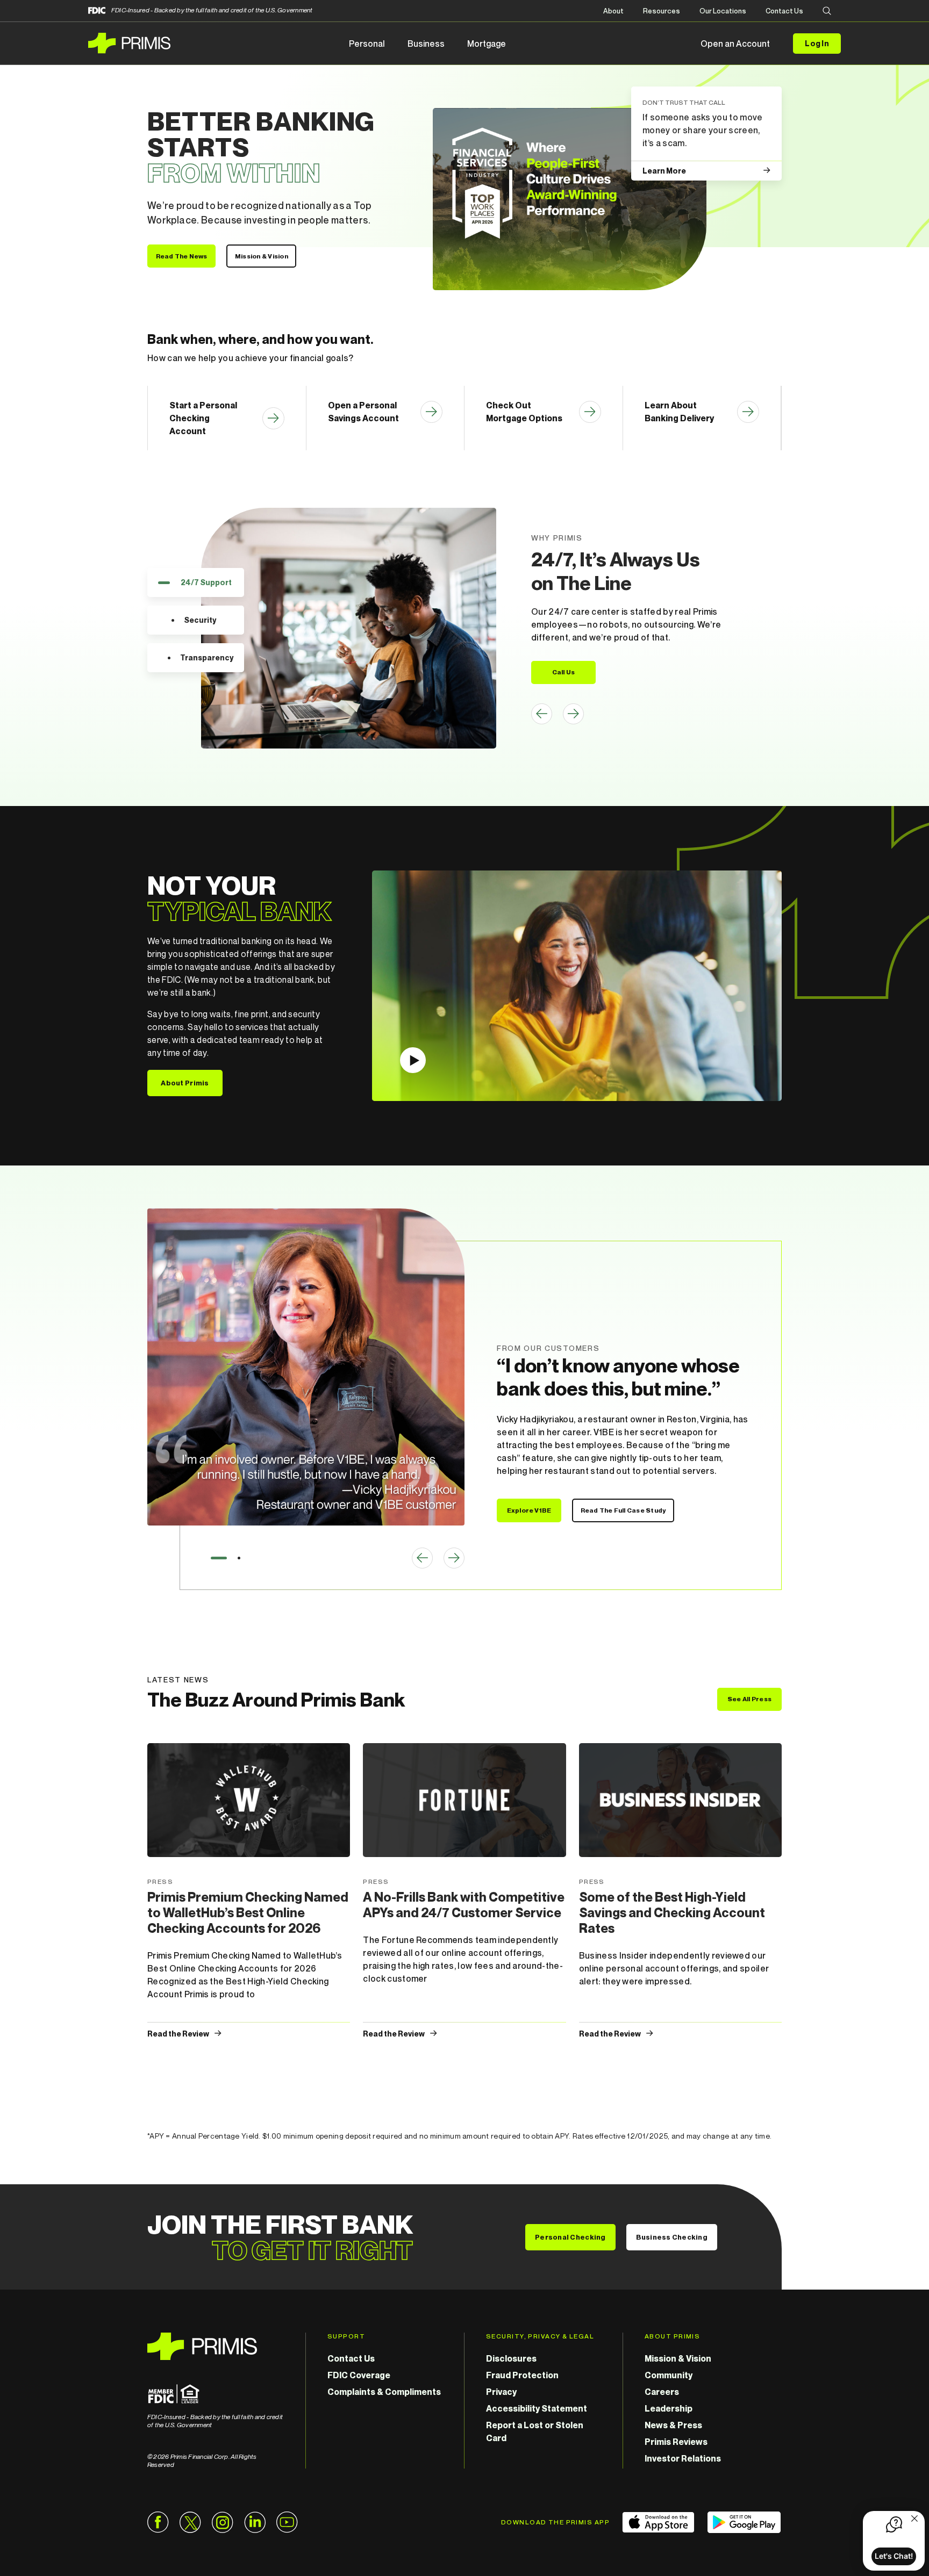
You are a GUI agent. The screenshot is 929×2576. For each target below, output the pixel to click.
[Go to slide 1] (219, 1558)
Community (669, 2375)
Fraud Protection (522, 2375)
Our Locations (723, 11)
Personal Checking (570, 2237)
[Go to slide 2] (239, 1558)
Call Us (564, 672)
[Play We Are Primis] (577, 986)
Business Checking (672, 2237)
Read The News (182, 256)
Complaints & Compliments (384, 2392)
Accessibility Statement (537, 2408)
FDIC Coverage (359, 2375)
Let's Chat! (894, 2556)
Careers (662, 2392)
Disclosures (511, 2358)
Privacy (501, 2392)
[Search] (827, 12)
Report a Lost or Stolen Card (535, 2431)
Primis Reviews (676, 2442)
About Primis (185, 1083)
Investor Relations (683, 2458)
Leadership (669, 2408)
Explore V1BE (529, 1510)
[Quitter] (914, 2520)
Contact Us (784, 11)
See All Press (749, 1699)
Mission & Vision (262, 256)
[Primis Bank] (216, 2346)
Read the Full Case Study (623, 1510)
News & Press (673, 2425)
